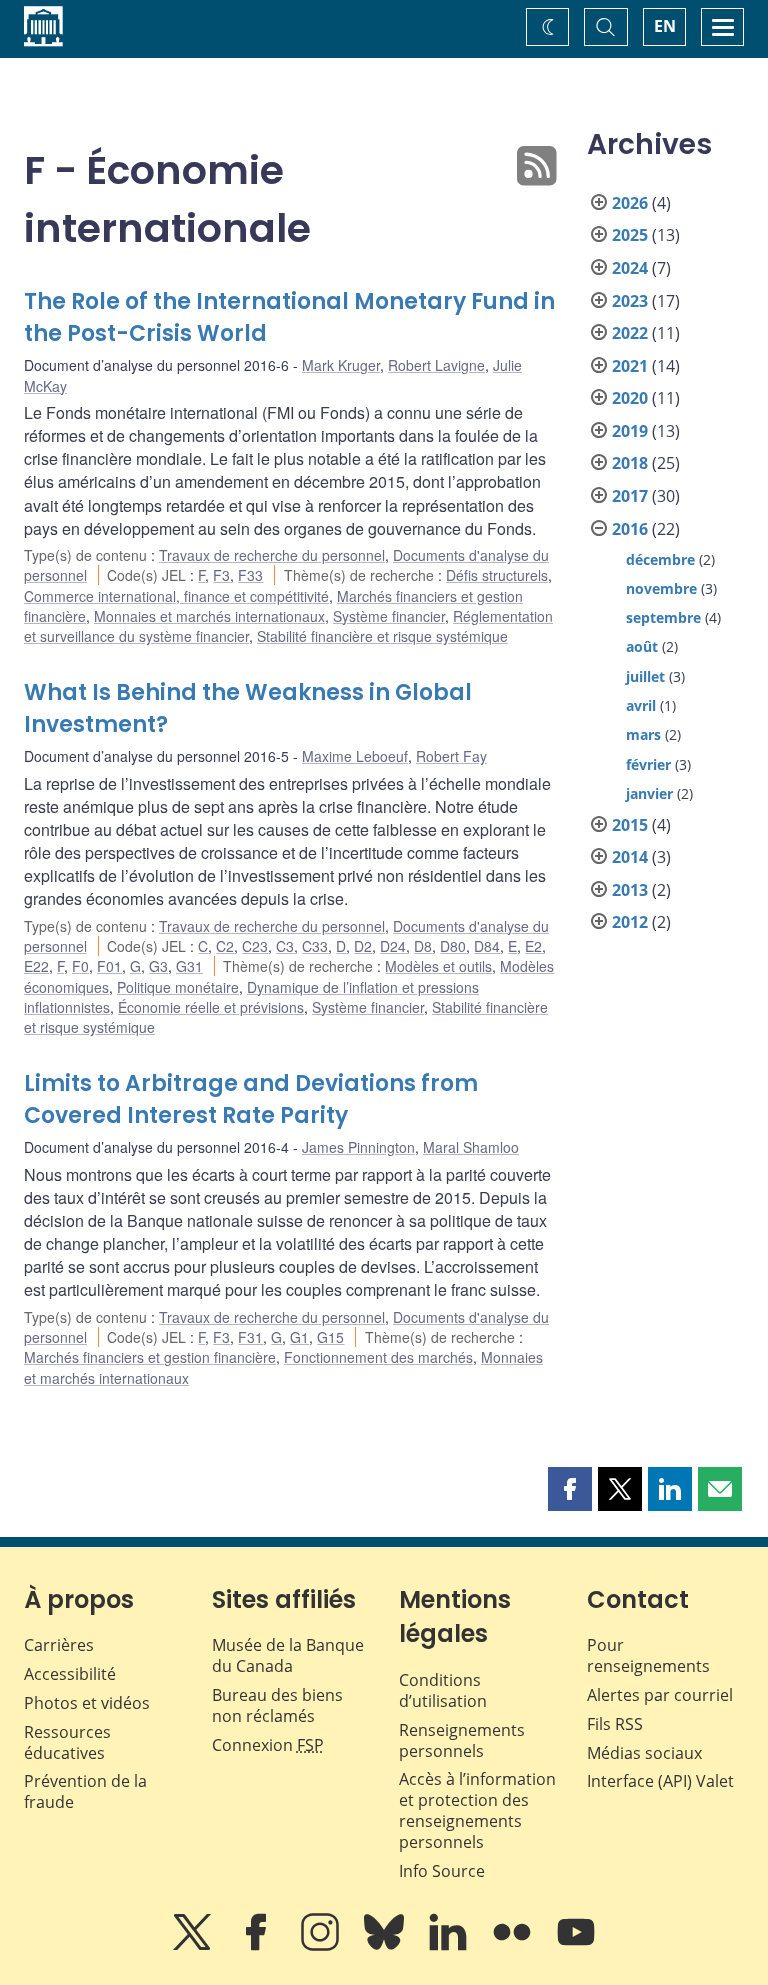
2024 (630, 268)
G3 (158, 966)
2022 (630, 333)
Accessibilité (70, 1674)
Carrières (59, 1645)
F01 (109, 966)
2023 (630, 301)
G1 (299, 1337)
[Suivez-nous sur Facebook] (258, 1946)
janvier (649, 793)
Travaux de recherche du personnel (272, 555)
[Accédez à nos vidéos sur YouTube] (576, 1946)
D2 (363, 946)
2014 (630, 857)
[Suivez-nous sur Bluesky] (386, 1946)
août (642, 646)
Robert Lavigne (436, 365)
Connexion (268, 1745)
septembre (663, 617)
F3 (221, 575)
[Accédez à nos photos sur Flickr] (514, 1946)
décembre (660, 559)
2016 (630, 529)
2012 (630, 922)
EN (665, 26)
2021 (630, 366)
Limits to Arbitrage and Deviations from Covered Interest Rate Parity (251, 1099)
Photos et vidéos (87, 1703)
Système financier (389, 616)
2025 (630, 235)
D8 (423, 946)
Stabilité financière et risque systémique (382, 636)
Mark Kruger (341, 365)
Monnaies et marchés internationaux (209, 616)
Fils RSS (615, 1724)
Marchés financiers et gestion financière (150, 1357)
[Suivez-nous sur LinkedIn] (450, 1946)
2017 (630, 496)
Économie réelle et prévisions (211, 1007)
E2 (533, 946)
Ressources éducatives (67, 1742)
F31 (250, 1337)
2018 (630, 463)
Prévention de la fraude (85, 1791)
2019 (630, 431)
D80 (453, 946)
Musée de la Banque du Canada (288, 1655)
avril (641, 705)
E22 (36, 966)
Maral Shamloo (471, 1147)
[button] (570, 1489)
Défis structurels (497, 575)
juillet (645, 676)
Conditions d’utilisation (443, 1690)
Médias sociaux (644, 1753)
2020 (630, 398)
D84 (487, 946)
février (648, 764)
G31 (189, 966)
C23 (255, 946)
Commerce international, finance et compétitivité (176, 596)
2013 (630, 890)
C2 (225, 946)
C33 (315, 946)
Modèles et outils (438, 966)
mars (643, 734)
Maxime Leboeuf (355, 756)
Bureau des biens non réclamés (277, 1705)
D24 (393, 946)
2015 (630, 825)
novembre (661, 588)
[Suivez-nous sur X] (194, 1946)
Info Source (442, 1871)
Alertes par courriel (660, 1695)
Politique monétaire (178, 987)
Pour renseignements (648, 1655)
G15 (330, 1337)
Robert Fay (451, 756)
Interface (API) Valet (660, 1781)
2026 (630, 203)
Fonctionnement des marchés (378, 1357)
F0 (80, 966)
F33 (250, 575)
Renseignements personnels (462, 1740)
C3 (285, 946)
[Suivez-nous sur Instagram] (322, 1946)
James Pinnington (358, 1147)
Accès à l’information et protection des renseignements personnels (477, 1810)
